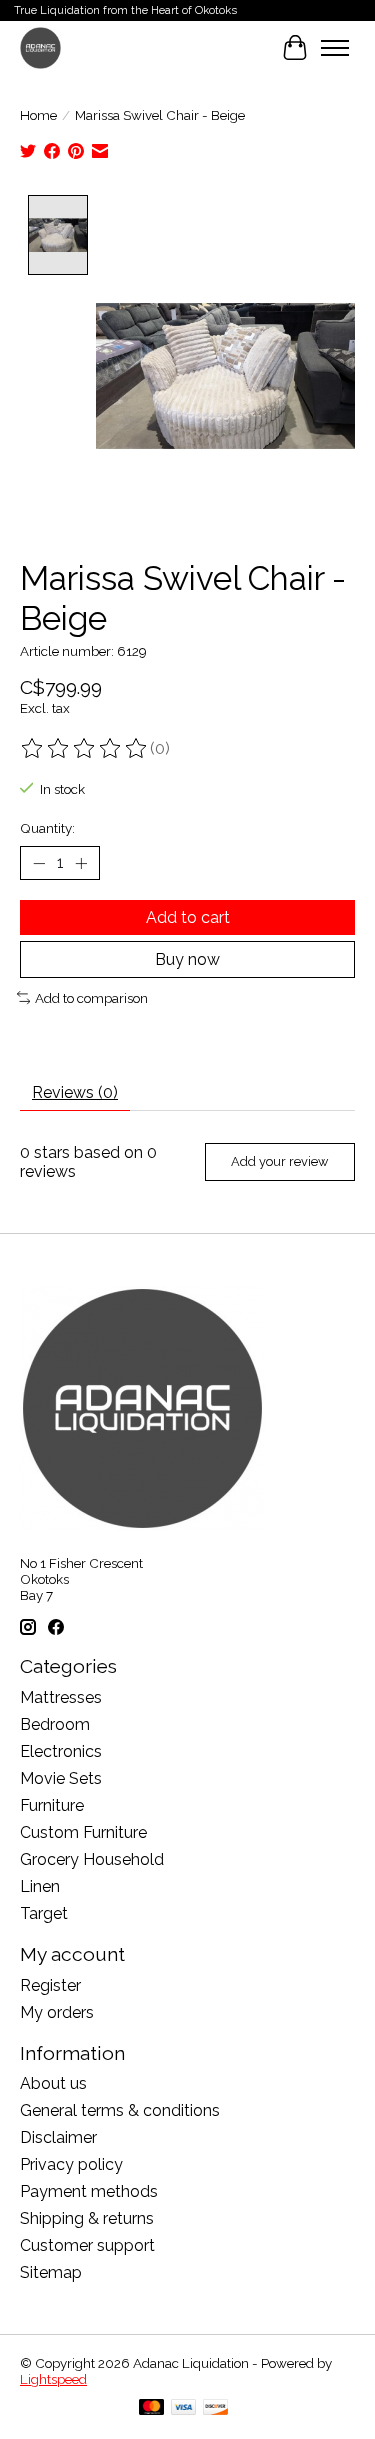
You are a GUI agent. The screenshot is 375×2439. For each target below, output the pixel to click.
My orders (57, 2012)
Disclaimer (58, 2137)
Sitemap (51, 2272)
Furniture (52, 1805)
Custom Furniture (83, 1832)
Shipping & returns (87, 2218)
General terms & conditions (120, 2110)
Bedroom (55, 1724)
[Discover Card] (216, 2408)
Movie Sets (61, 1778)
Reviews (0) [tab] (75, 1092)
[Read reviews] (85, 749)
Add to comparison (91, 998)
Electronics (61, 1751)
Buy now (187, 959)
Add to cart (188, 917)
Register (50, 1985)
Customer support (87, 2245)
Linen (40, 1886)
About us (53, 2083)
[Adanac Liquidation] (40, 47)
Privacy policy (71, 2164)
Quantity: (47, 828)
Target (44, 1913)
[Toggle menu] (335, 48)
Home (38, 115)
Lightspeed (53, 2379)
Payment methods (89, 2191)
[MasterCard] (152, 2408)
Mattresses (61, 1697)
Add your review (279, 1161)
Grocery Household (92, 1859)
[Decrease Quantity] (39, 863)
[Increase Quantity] (81, 863)
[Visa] (184, 2408)
